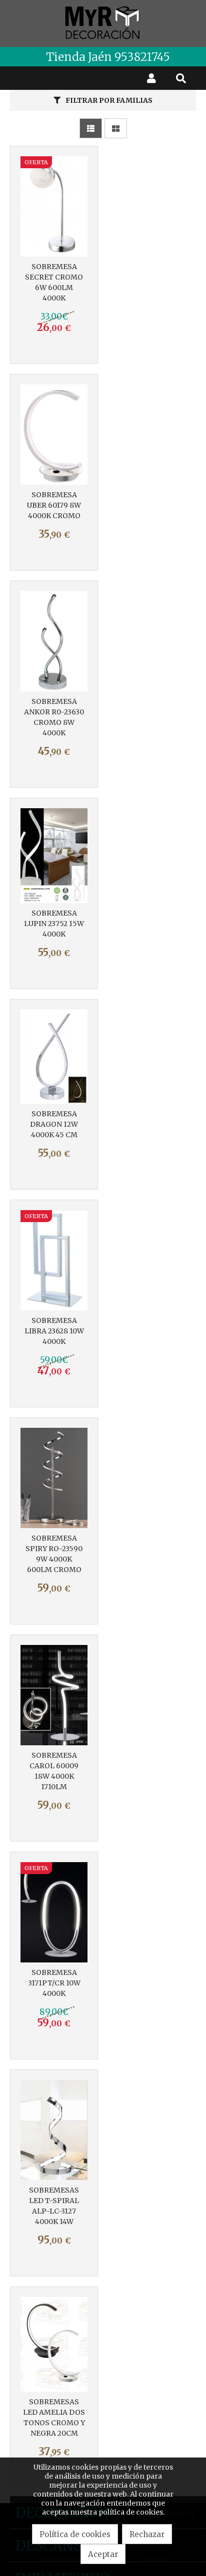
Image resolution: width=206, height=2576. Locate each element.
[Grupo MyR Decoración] (103, 23)
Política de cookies (75, 2534)
